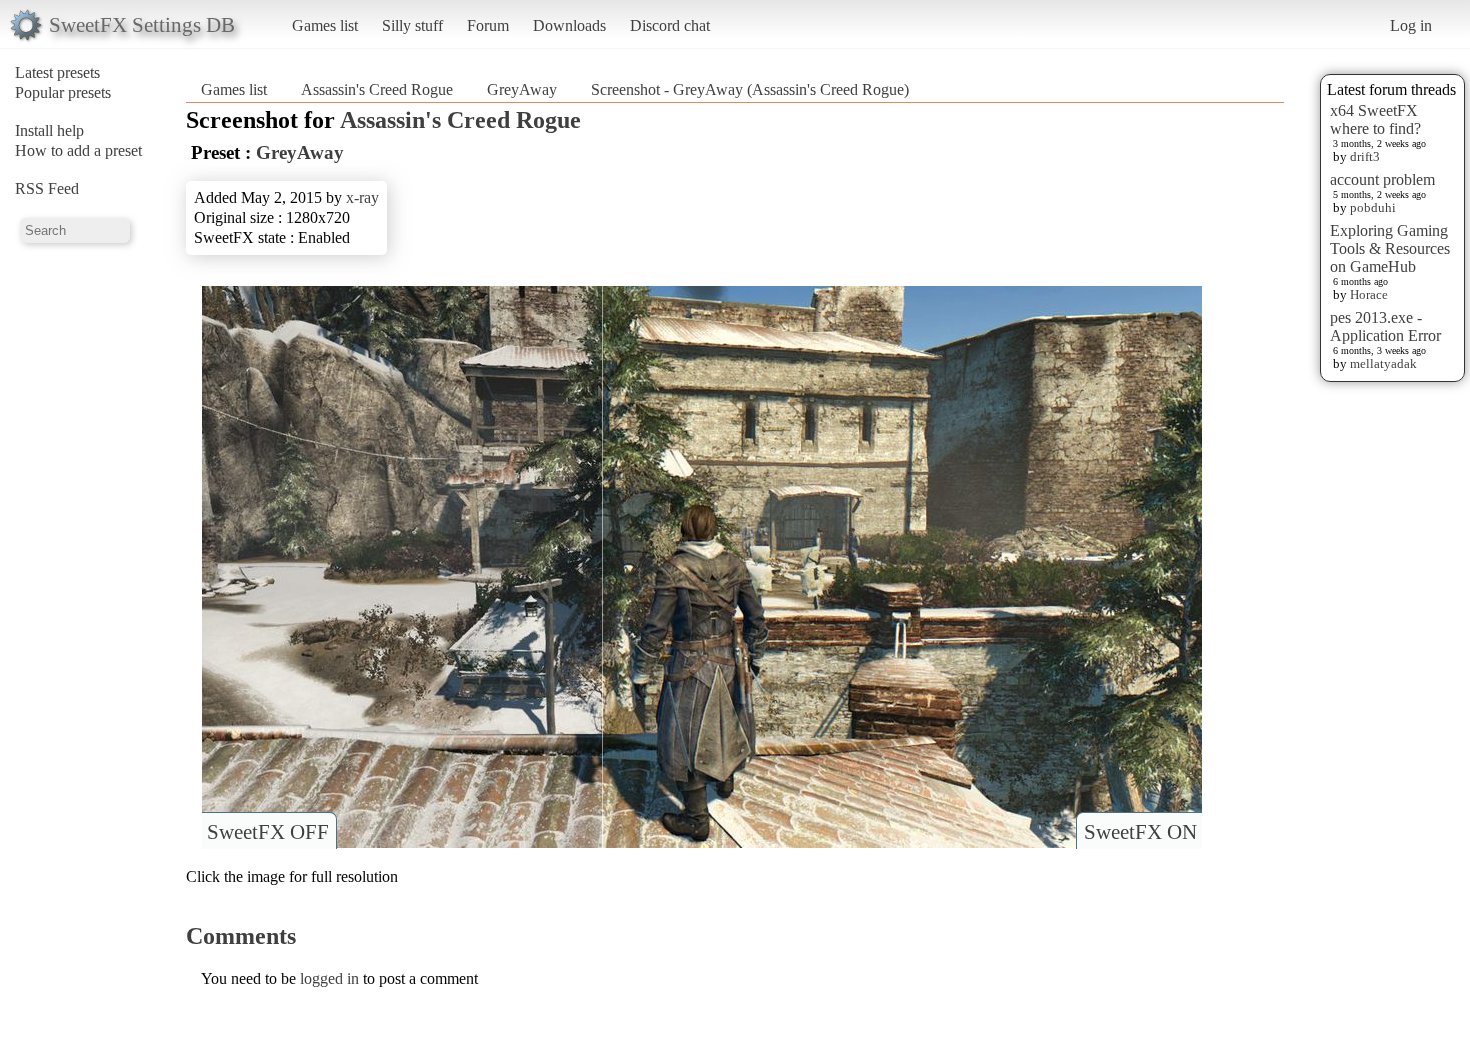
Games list (325, 25)
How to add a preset (78, 150)
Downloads (569, 25)
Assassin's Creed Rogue (377, 89)
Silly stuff (412, 25)
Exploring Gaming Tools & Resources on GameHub (1390, 248)
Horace (1369, 294)
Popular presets (63, 92)
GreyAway (522, 89)
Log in (1411, 25)
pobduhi (1373, 207)
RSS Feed (47, 188)
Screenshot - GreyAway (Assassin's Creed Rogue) (750, 89)
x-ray (362, 197)
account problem (1382, 179)
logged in (329, 978)
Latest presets (57, 72)
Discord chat (670, 25)
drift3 (1365, 156)
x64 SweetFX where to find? (1375, 119)
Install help (49, 130)
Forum (488, 25)
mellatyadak (1383, 363)
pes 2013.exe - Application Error (1385, 326)
